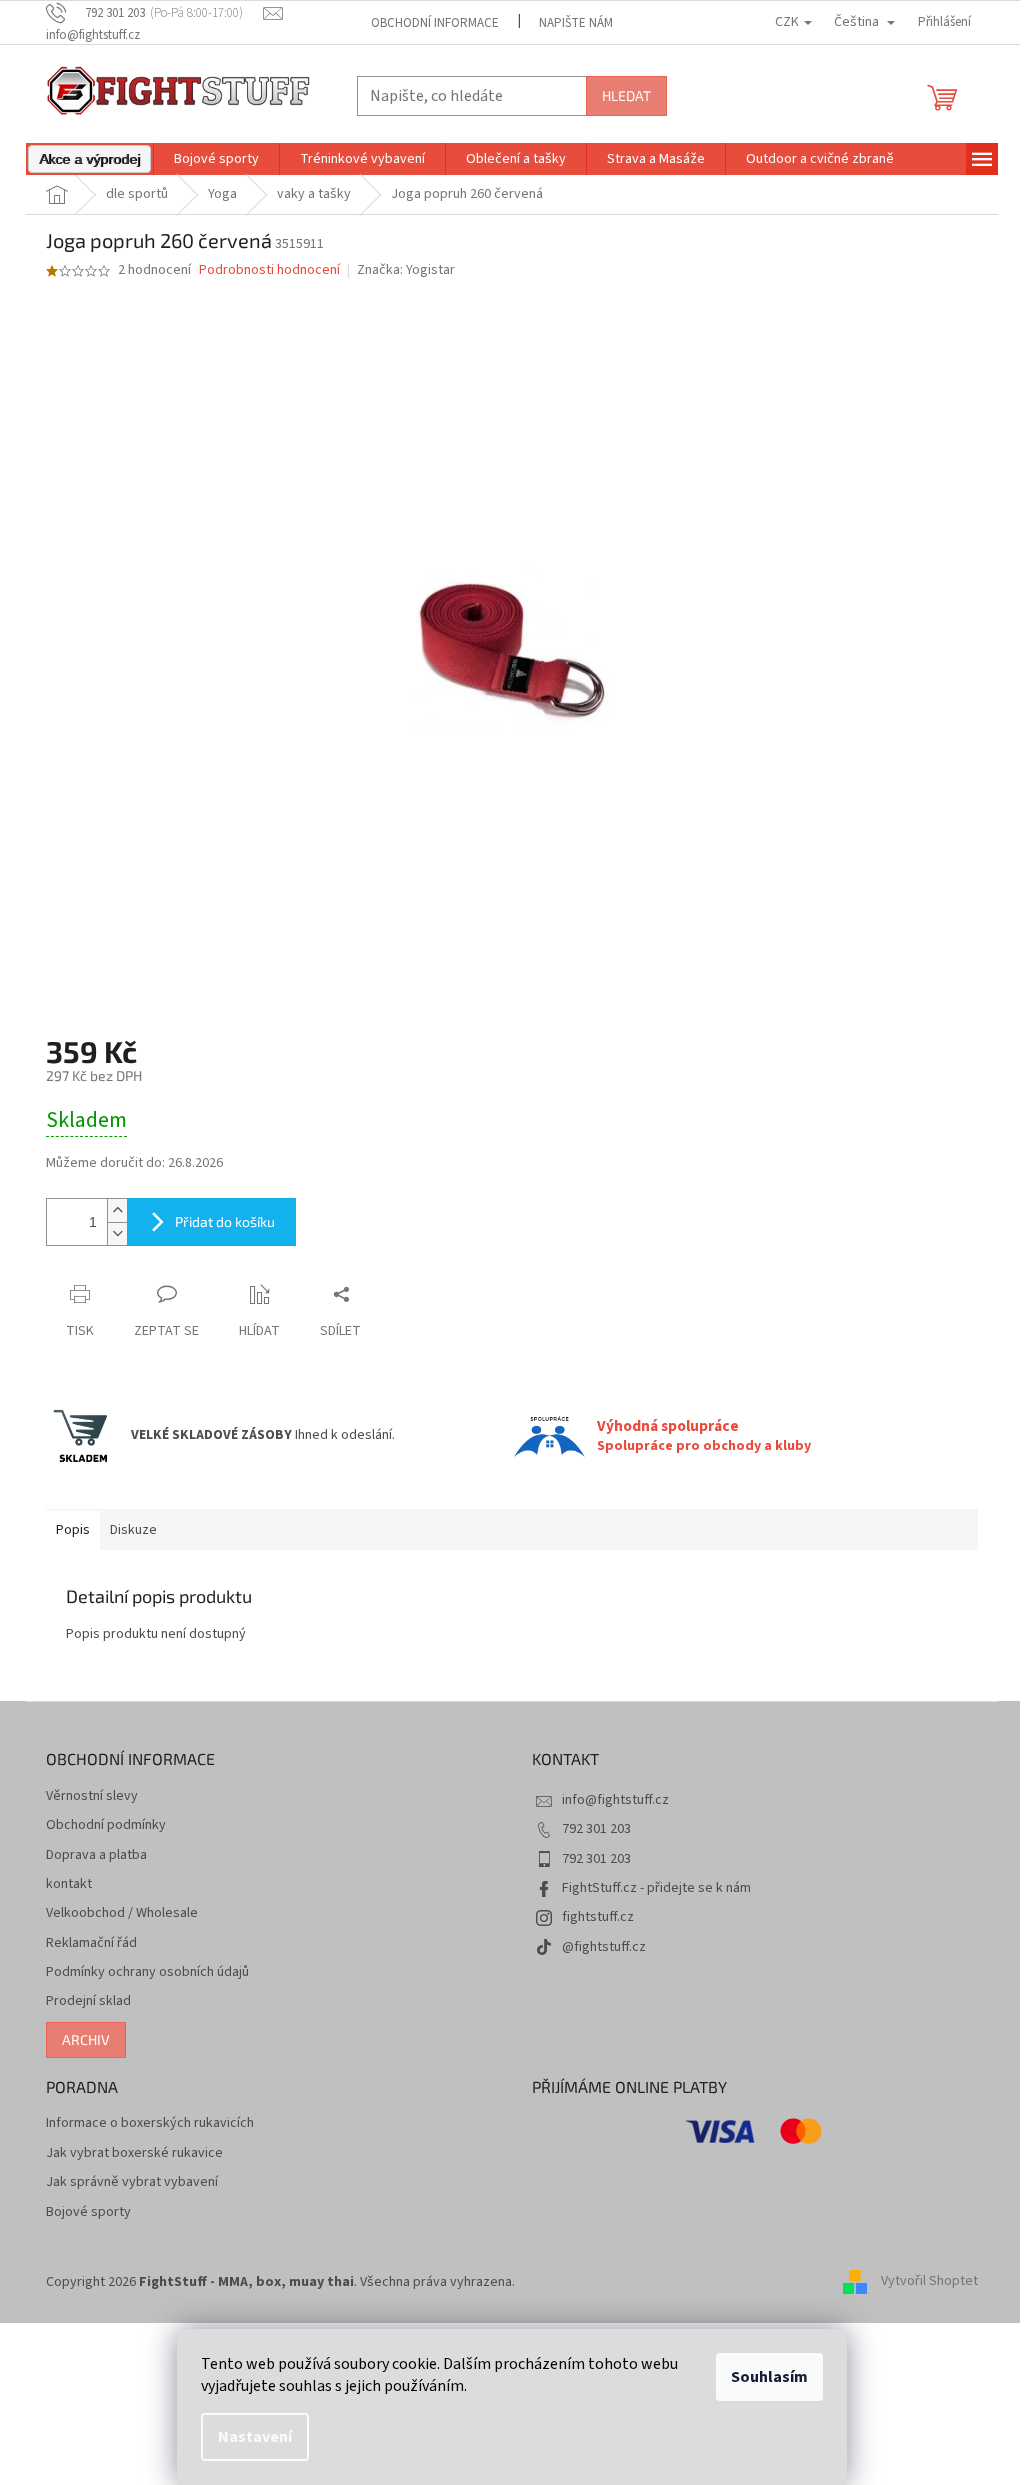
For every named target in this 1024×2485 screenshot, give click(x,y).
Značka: (406, 270)
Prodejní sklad (88, 2001)
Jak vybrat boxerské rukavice (134, 2153)
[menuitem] (89, 159)
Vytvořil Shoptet (929, 2282)
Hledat (626, 95)
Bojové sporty (88, 2212)
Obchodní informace (435, 23)
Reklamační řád (91, 1943)
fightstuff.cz (598, 1917)
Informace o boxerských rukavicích (150, 2123)
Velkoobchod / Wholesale (122, 1913)
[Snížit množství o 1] (117, 1233)
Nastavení (255, 2437)
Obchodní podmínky (106, 1825)
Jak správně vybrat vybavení (132, 2182)
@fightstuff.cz (604, 1947)
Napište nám (576, 23)
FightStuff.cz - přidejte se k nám (656, 1888)
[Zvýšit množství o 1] (117, 1210)
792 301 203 (596, 1829)
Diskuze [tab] (133, 1530)
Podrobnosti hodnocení (269, 270)
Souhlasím (769, 2377)
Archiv (86, 2039)
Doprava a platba (96, 1855)
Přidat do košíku (225, 1221)
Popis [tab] (73, 1530)
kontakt (69, 1884)
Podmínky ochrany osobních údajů (147, 1972)
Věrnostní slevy (92, 1796)
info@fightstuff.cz (615, 1800)
